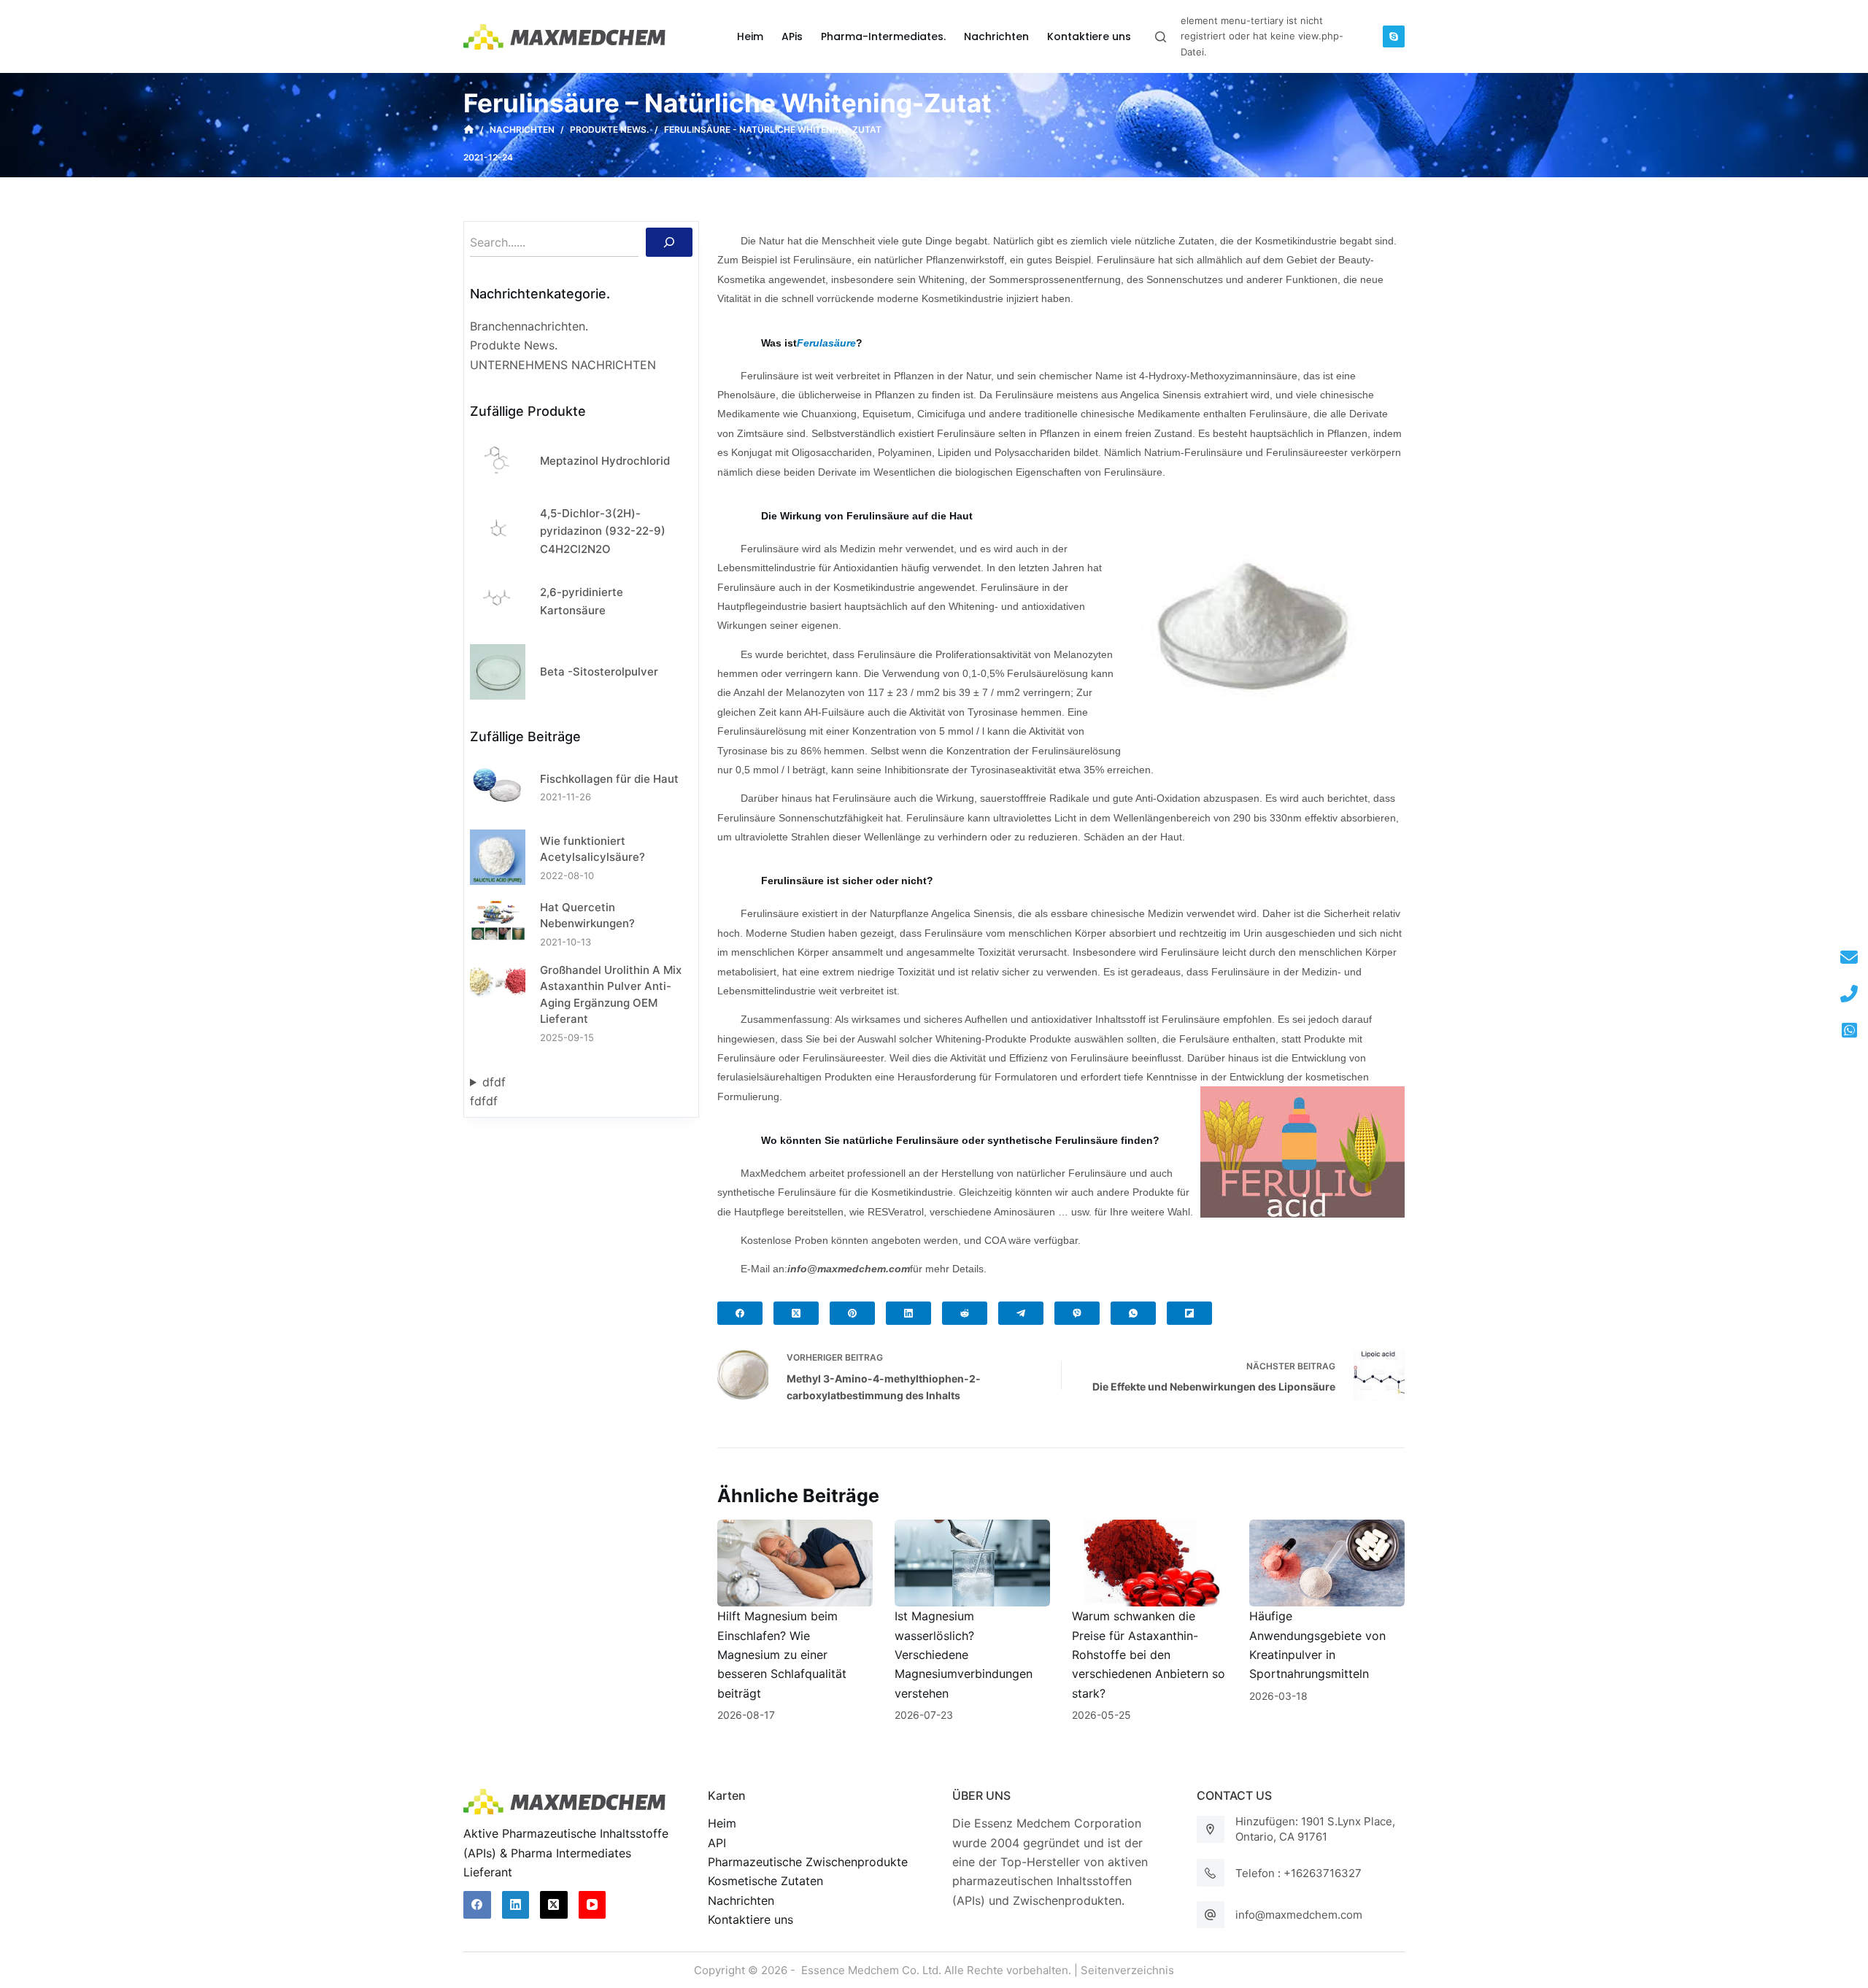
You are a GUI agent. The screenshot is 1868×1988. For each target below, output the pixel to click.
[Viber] (1077, 1313)
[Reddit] (965, 1313)
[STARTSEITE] (469, 130)
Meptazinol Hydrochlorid (605, 461)
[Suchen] (669, 242)
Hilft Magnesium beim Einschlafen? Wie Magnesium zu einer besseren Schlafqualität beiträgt (782, 1655)
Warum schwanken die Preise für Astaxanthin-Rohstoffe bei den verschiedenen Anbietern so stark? (1149, 1655)
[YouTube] (593, 1905)
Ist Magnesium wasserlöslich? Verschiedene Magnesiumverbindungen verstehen (964, 1655)
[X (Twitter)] (796, 1313)
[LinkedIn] (908, 1313)
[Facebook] (740, 1313)
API (717, 1843)
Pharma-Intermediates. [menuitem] (883, 36)
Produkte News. (514, 345)
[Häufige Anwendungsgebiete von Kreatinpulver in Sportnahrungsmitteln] (1327, 1563)
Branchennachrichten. (529, 326)
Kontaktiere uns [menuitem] (1089, 36)
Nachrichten (741, 1900)
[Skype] (1394, 36)
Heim (722, 1823)
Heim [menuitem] (750, 36)
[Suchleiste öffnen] (1161, 37)
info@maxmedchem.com (1299, 1915)
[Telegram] (1021, 1313)
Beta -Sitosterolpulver (599, 672)
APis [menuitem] (792, 36)
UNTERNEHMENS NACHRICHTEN (563, 365)
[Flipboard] (1189, 1313)
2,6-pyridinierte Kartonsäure (582, 601)
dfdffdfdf (488, 1091)
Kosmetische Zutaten (765, 1881)
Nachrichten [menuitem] (996, 36)
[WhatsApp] (1133, 1313)
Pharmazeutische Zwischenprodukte (808, 1862)
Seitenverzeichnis (1127, 1970)
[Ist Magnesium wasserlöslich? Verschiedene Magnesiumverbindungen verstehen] (972, 1563)
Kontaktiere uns (750, 1919)
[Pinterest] (852, 1313)
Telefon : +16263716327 (1298, 1873)
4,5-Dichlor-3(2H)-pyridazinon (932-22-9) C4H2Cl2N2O (603, 531)
